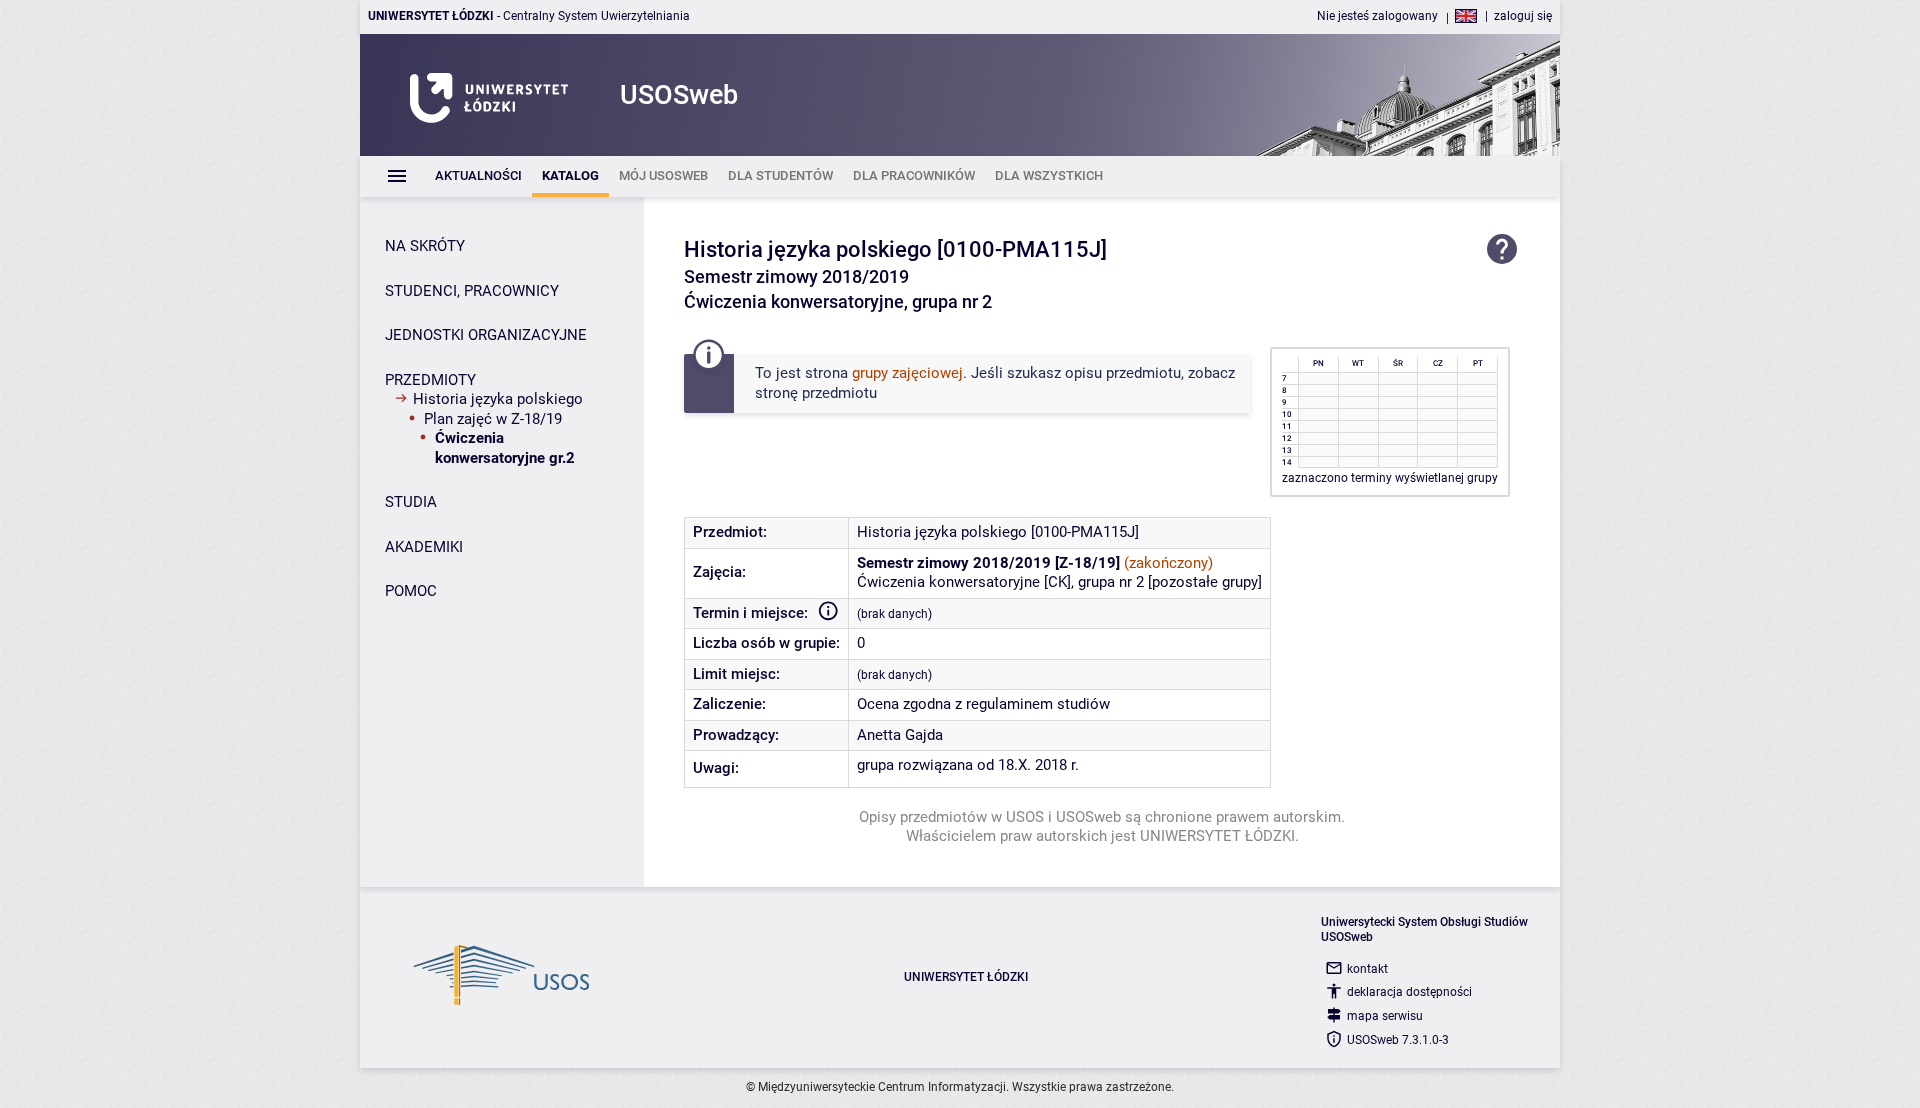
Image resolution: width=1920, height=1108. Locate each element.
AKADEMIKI (424, 547)
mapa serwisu (1385, 1016)
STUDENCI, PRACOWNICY (472, 291)
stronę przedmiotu (816, 393)
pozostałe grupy (1205, 582)
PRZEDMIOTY (430, 380)
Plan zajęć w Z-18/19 (493, 419)
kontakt (1367, 969)
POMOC (411, 591)
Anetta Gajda (900, 735)
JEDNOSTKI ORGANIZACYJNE (486, 335)
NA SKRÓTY (425, 246)
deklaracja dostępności (1409, 992)
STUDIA (411, 502)
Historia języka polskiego (498, 399)
